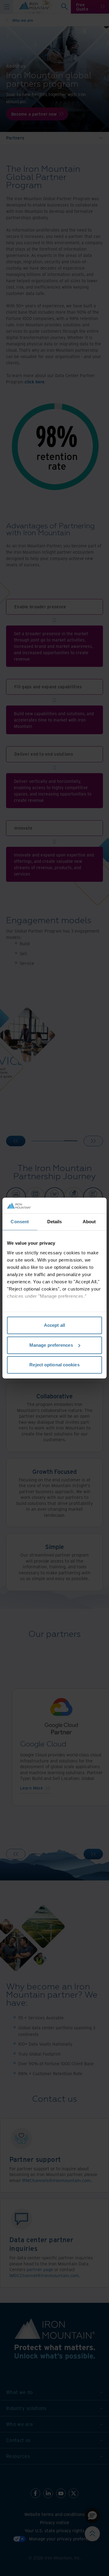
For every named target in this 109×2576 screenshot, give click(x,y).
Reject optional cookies (54, 1365)
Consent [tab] (20, 1222)
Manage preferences (51, 1345)
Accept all (54, 1325)
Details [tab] (55, 1222)
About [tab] (89, 1222)
